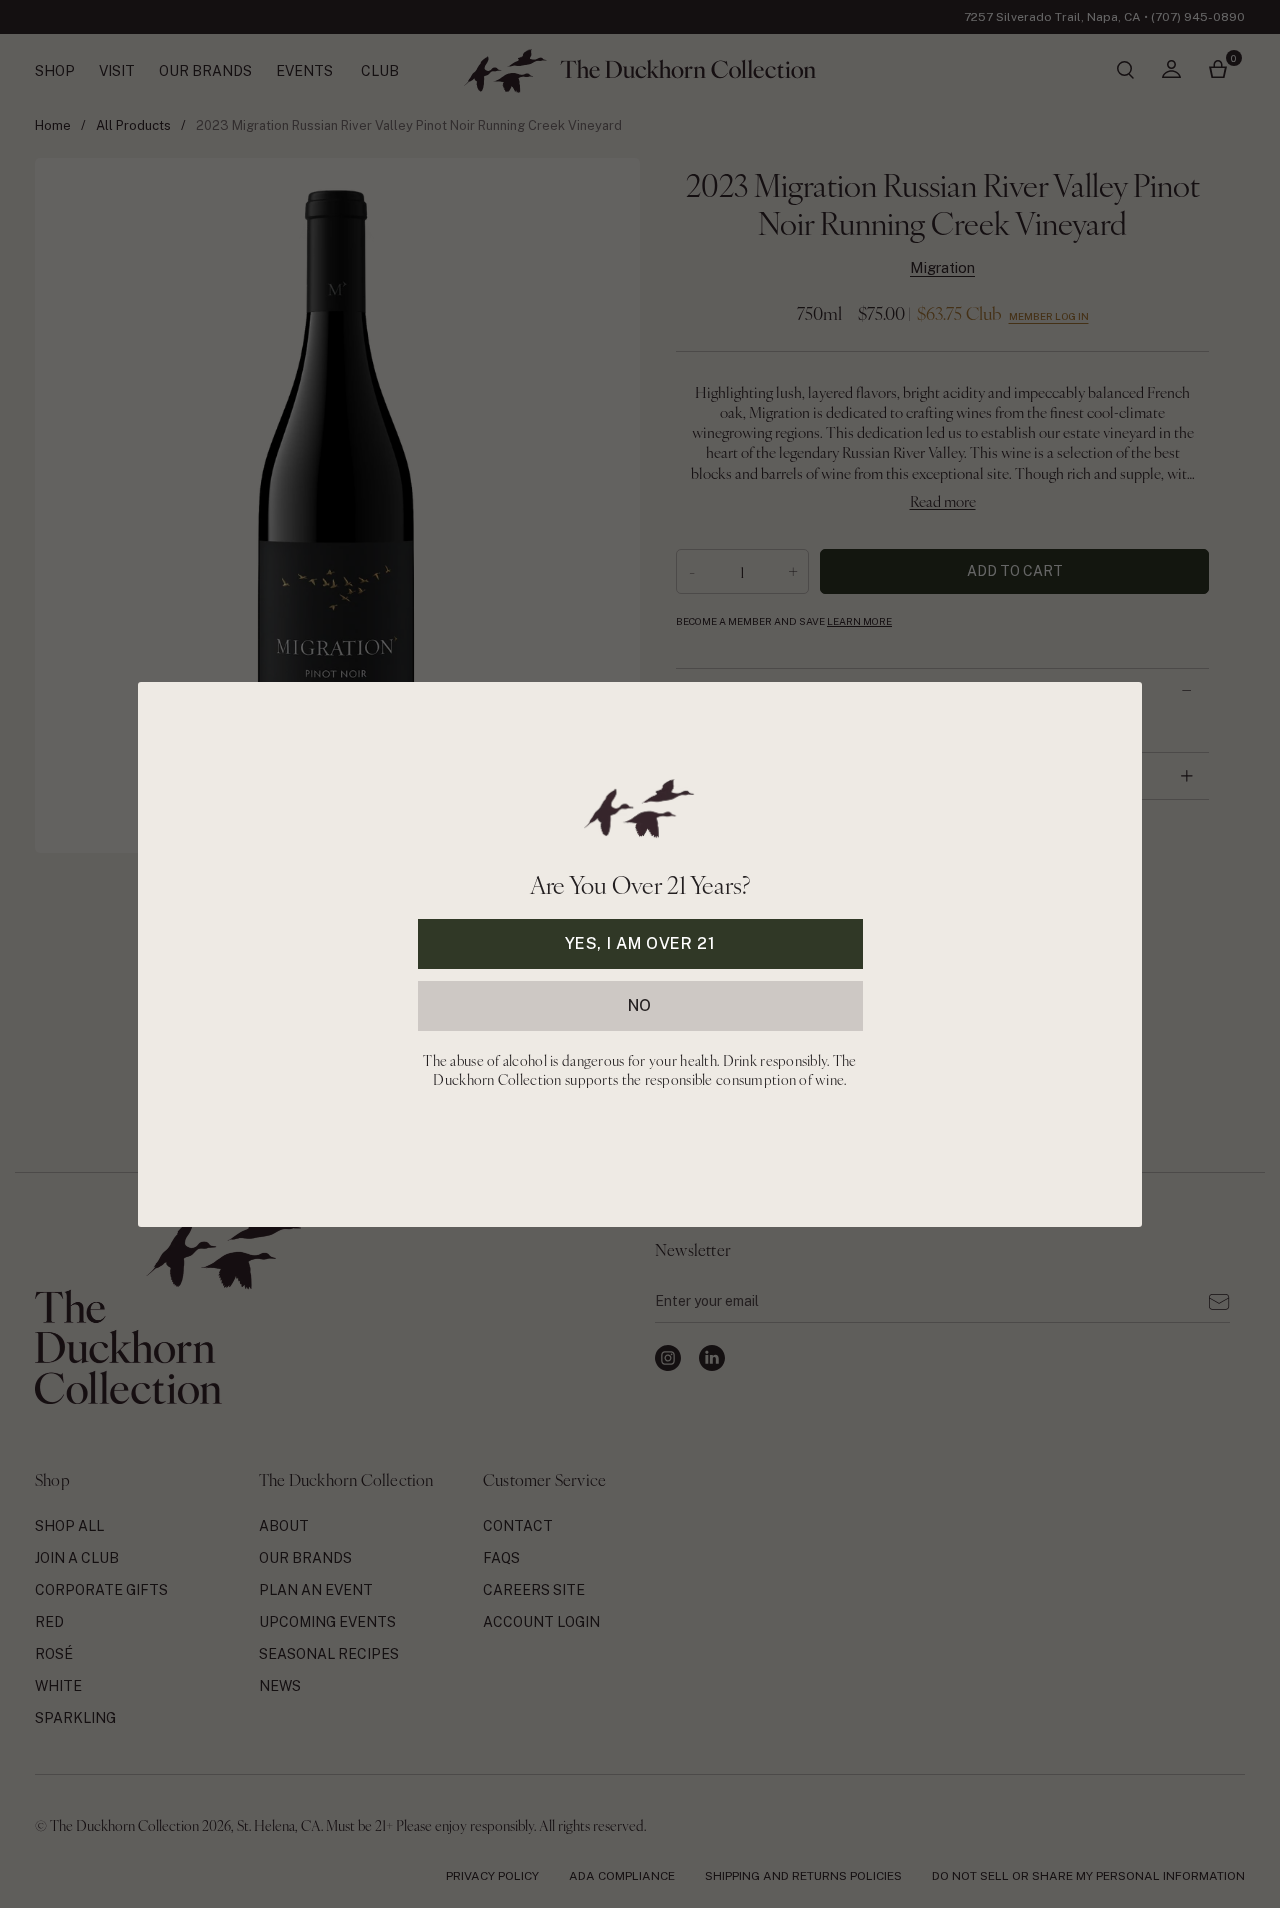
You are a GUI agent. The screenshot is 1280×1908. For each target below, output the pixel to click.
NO (640, 1004)
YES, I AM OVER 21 (640, 942)
